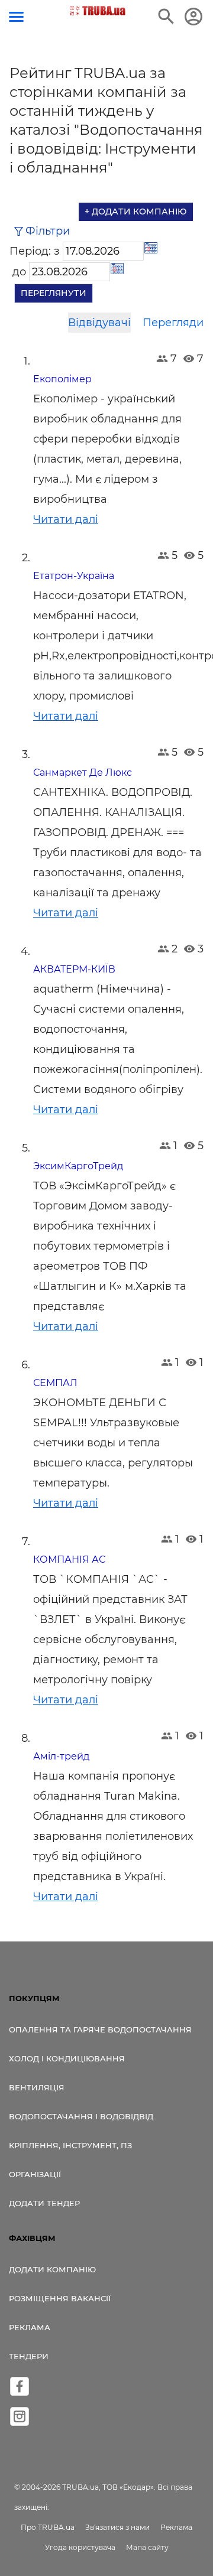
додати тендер (44, 2203)
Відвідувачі (99, 323)
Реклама (30, 2327)
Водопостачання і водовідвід (81, 2116)
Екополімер (62, 379)
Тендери (29, 2356)
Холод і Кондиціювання (67, 2058)
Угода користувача (80, 2547)
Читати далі (66, 519)
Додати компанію (52, 2269)
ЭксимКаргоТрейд (78, 1166)
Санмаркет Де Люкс (83, 773)
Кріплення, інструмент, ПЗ (70, 2145)
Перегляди (173, 323)
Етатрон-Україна (74, 576)
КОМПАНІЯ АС (69, 1559)
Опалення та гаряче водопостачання (100, 2029)
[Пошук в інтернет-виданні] (166, 17)
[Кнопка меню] (16, 17)
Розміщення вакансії (60, 2298)
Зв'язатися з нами (117, 2527)
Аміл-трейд (61, 1756)
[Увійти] (193, 17)
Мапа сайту (147, 2547)
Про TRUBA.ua (48, 2527)
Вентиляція (37, 2087)
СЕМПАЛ (55, 1383)
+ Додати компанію (136, 212)
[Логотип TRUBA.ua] (98, 11)
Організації (35, 2174)
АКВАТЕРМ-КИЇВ (74, 969)
